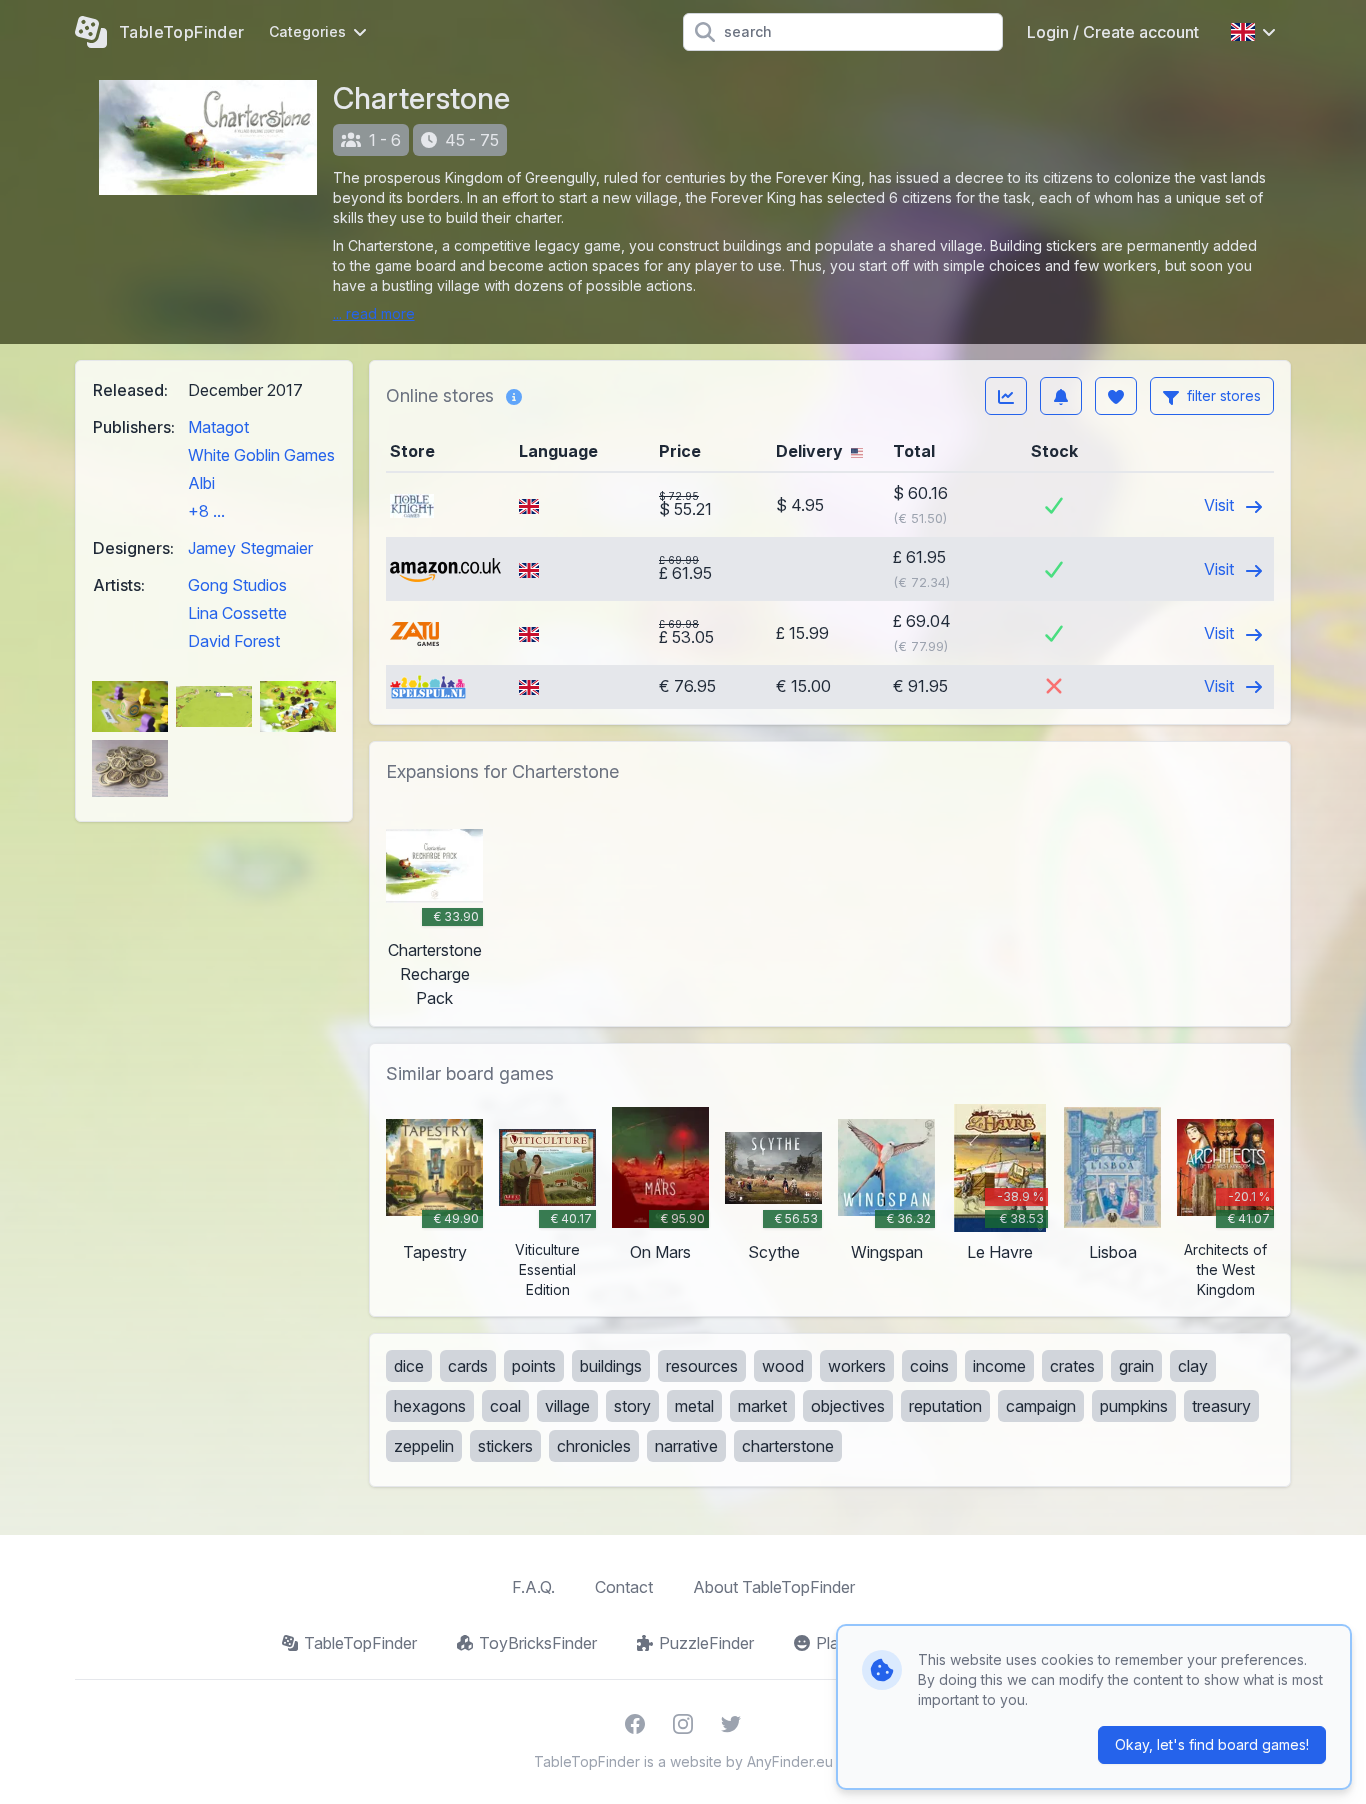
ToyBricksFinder (538, 1643)
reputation (945, 1406)
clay (1193, 1366)
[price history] (1006, 396)
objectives (848, 1406)
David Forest (234, 641)
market (762, 1406)
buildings (611, 1366)
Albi (201, 483)
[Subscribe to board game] (1061, 396)
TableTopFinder (360, 1643)
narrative (686, 1446)
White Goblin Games (261, 455)
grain (1136, 1366)
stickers (505, 1446)
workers (857, 1366)
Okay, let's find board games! (1212, 1744)
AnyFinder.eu (790, 1761)
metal (694, 1406)
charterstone (788, 1446)
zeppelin (424, 1446)
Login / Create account (1113, 32)
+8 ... (206, 511)
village (567, 1406)
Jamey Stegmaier (250, 548)
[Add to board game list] (1116, 396)
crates (1072, 1366)
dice (409, 1366)
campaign (1041, 1406)
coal (505, 1406)
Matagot (218, 427)
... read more (374, 313)
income (999, 1366)
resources (702, 1366)
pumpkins (1134, 1406)
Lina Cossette (237, 613)
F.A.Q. (533, 1587)
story (632, 1406)
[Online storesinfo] (514, 396)
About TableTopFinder (774, 1587)
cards (468, 1366)
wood (783, 1366)
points (534, 1366)
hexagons (430, 1406)
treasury (1221, 1406)
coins (929, 1366)
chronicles (594, 1446)
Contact (624, 1587)
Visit (1221, 505)
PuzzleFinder (706, 1643)
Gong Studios (237, 585)
